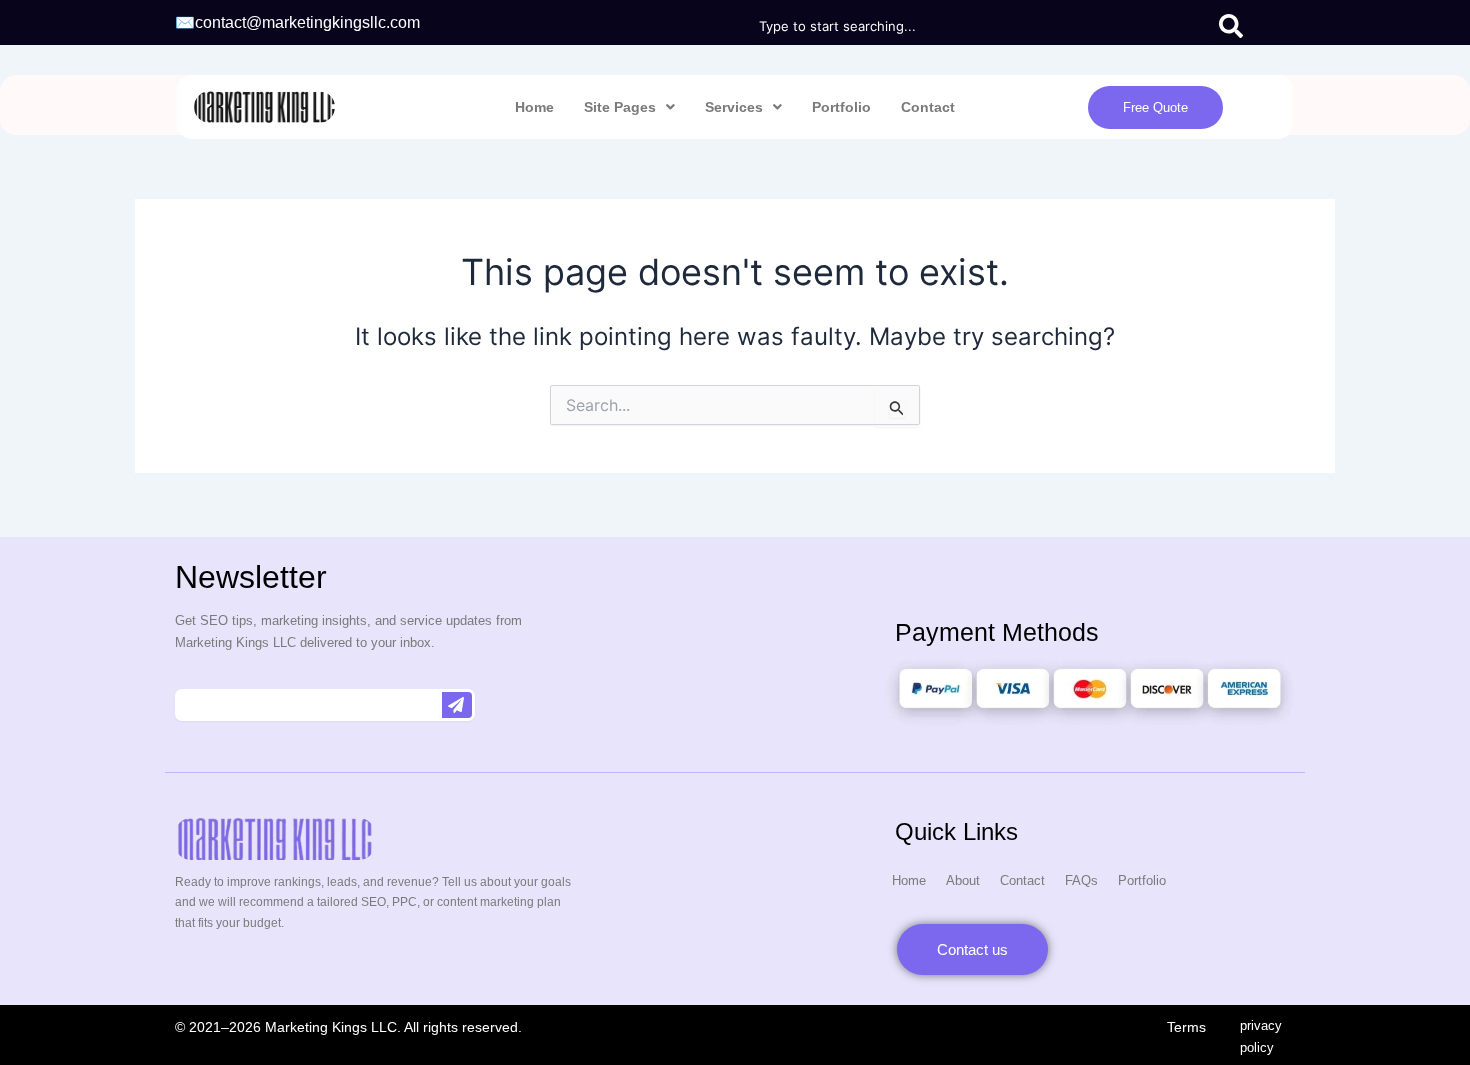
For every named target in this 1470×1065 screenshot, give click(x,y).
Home (534, 107)
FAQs (1081, 880)
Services (734, 107)
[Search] (1255, 26)
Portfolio (841, 107)
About (963, 880)
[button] (629, 107)
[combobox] (981, 26)
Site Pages (620, 107)
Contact (928, 107)
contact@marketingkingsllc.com (307, 22)
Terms (1188, 1027)
